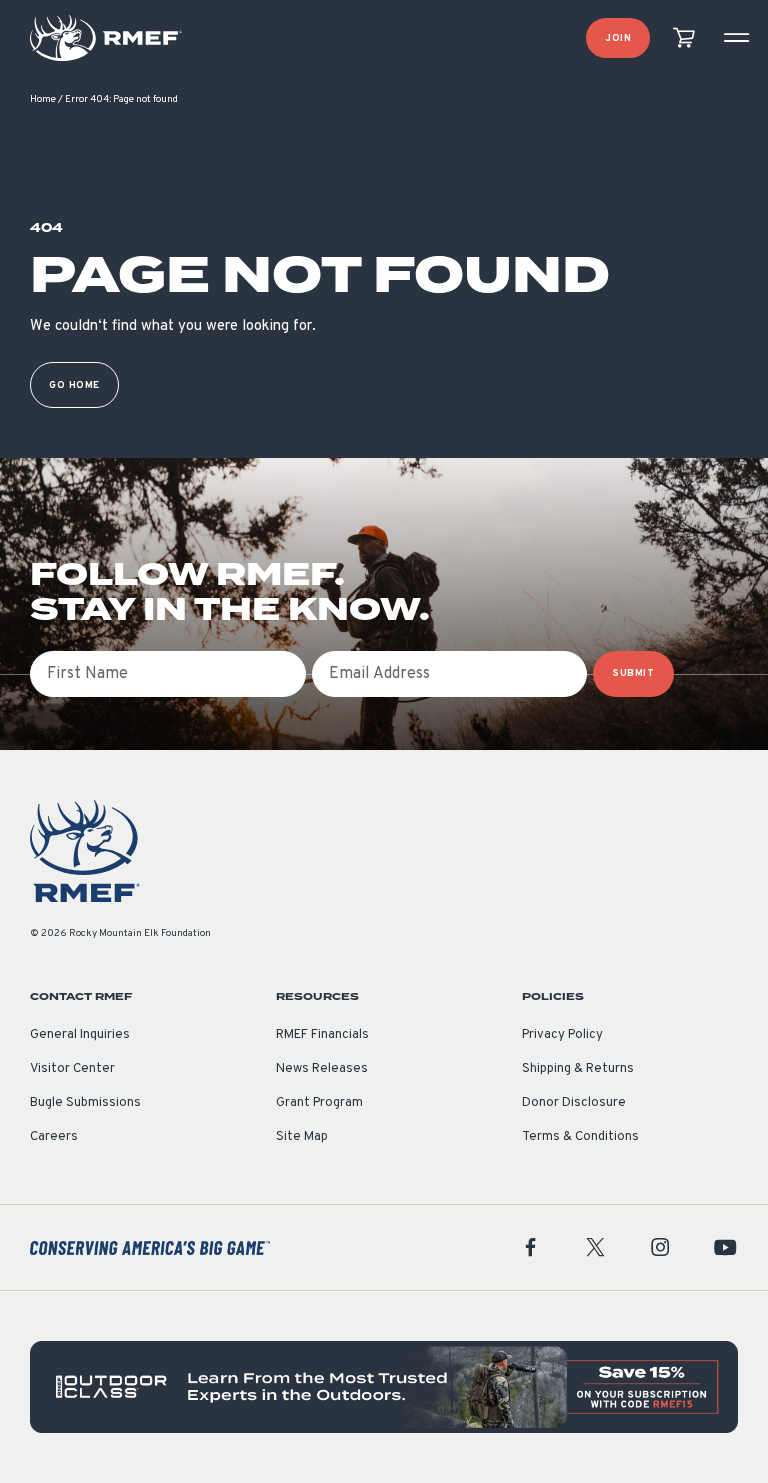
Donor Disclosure (574, 1103)
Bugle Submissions (85, 1103)
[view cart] (684, 38)
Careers (54, 1137)
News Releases (322, 1069)
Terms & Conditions (580, 1137)
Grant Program (319, 1103)
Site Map (302, 1137)
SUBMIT (633, 673)
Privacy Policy (562, 1035)
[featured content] (384, 1386)
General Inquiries (80, 1035)
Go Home (74, 385)
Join (618, 38)
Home (43, 99)
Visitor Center (72, 1069)
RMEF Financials (322, 1035)
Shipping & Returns (578, 1069)
